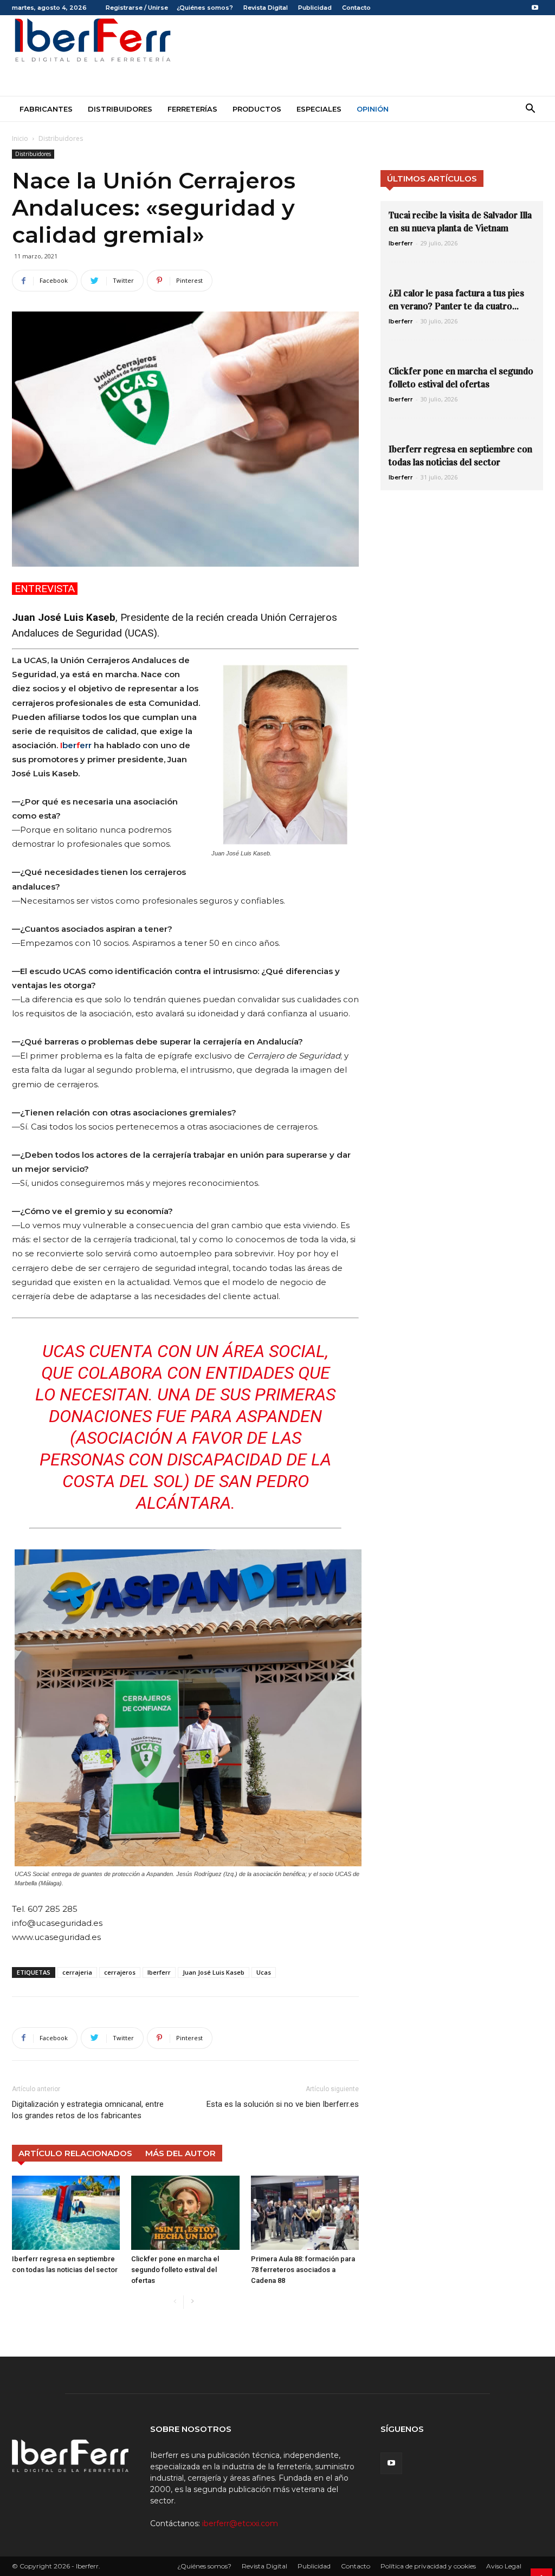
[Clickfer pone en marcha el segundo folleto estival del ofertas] (185, 2213)
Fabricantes (46, 109)
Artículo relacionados (75, 2153)
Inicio (20, 138)
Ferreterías (192, 109)
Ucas (264, 1972)
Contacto (356, 8)
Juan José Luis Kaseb (214, 1972)
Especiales (319, 109)
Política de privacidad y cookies (428, 2566)
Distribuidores (120, 109)
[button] (530, 110)
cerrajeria (77, 1972)
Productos (257, 109)
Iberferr (159, 1972)
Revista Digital (266, 8)
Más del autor (180, 2153)
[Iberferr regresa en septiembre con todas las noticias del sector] (66, 2213)
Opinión (373, 109)
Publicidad (315, 8)
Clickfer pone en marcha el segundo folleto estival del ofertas (175, 2270)
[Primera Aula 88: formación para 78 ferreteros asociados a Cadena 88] (305, 2213)
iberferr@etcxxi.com (240, 2523)
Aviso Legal (504, 2566)
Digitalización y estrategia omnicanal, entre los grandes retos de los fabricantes (88, 2110)
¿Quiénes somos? (205, 8)
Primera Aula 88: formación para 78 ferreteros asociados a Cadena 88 (303, 2270)
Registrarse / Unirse (137, 8)
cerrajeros (120, 1972)
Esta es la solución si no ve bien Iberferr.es (283, 2104)
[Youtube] (535, 8)
